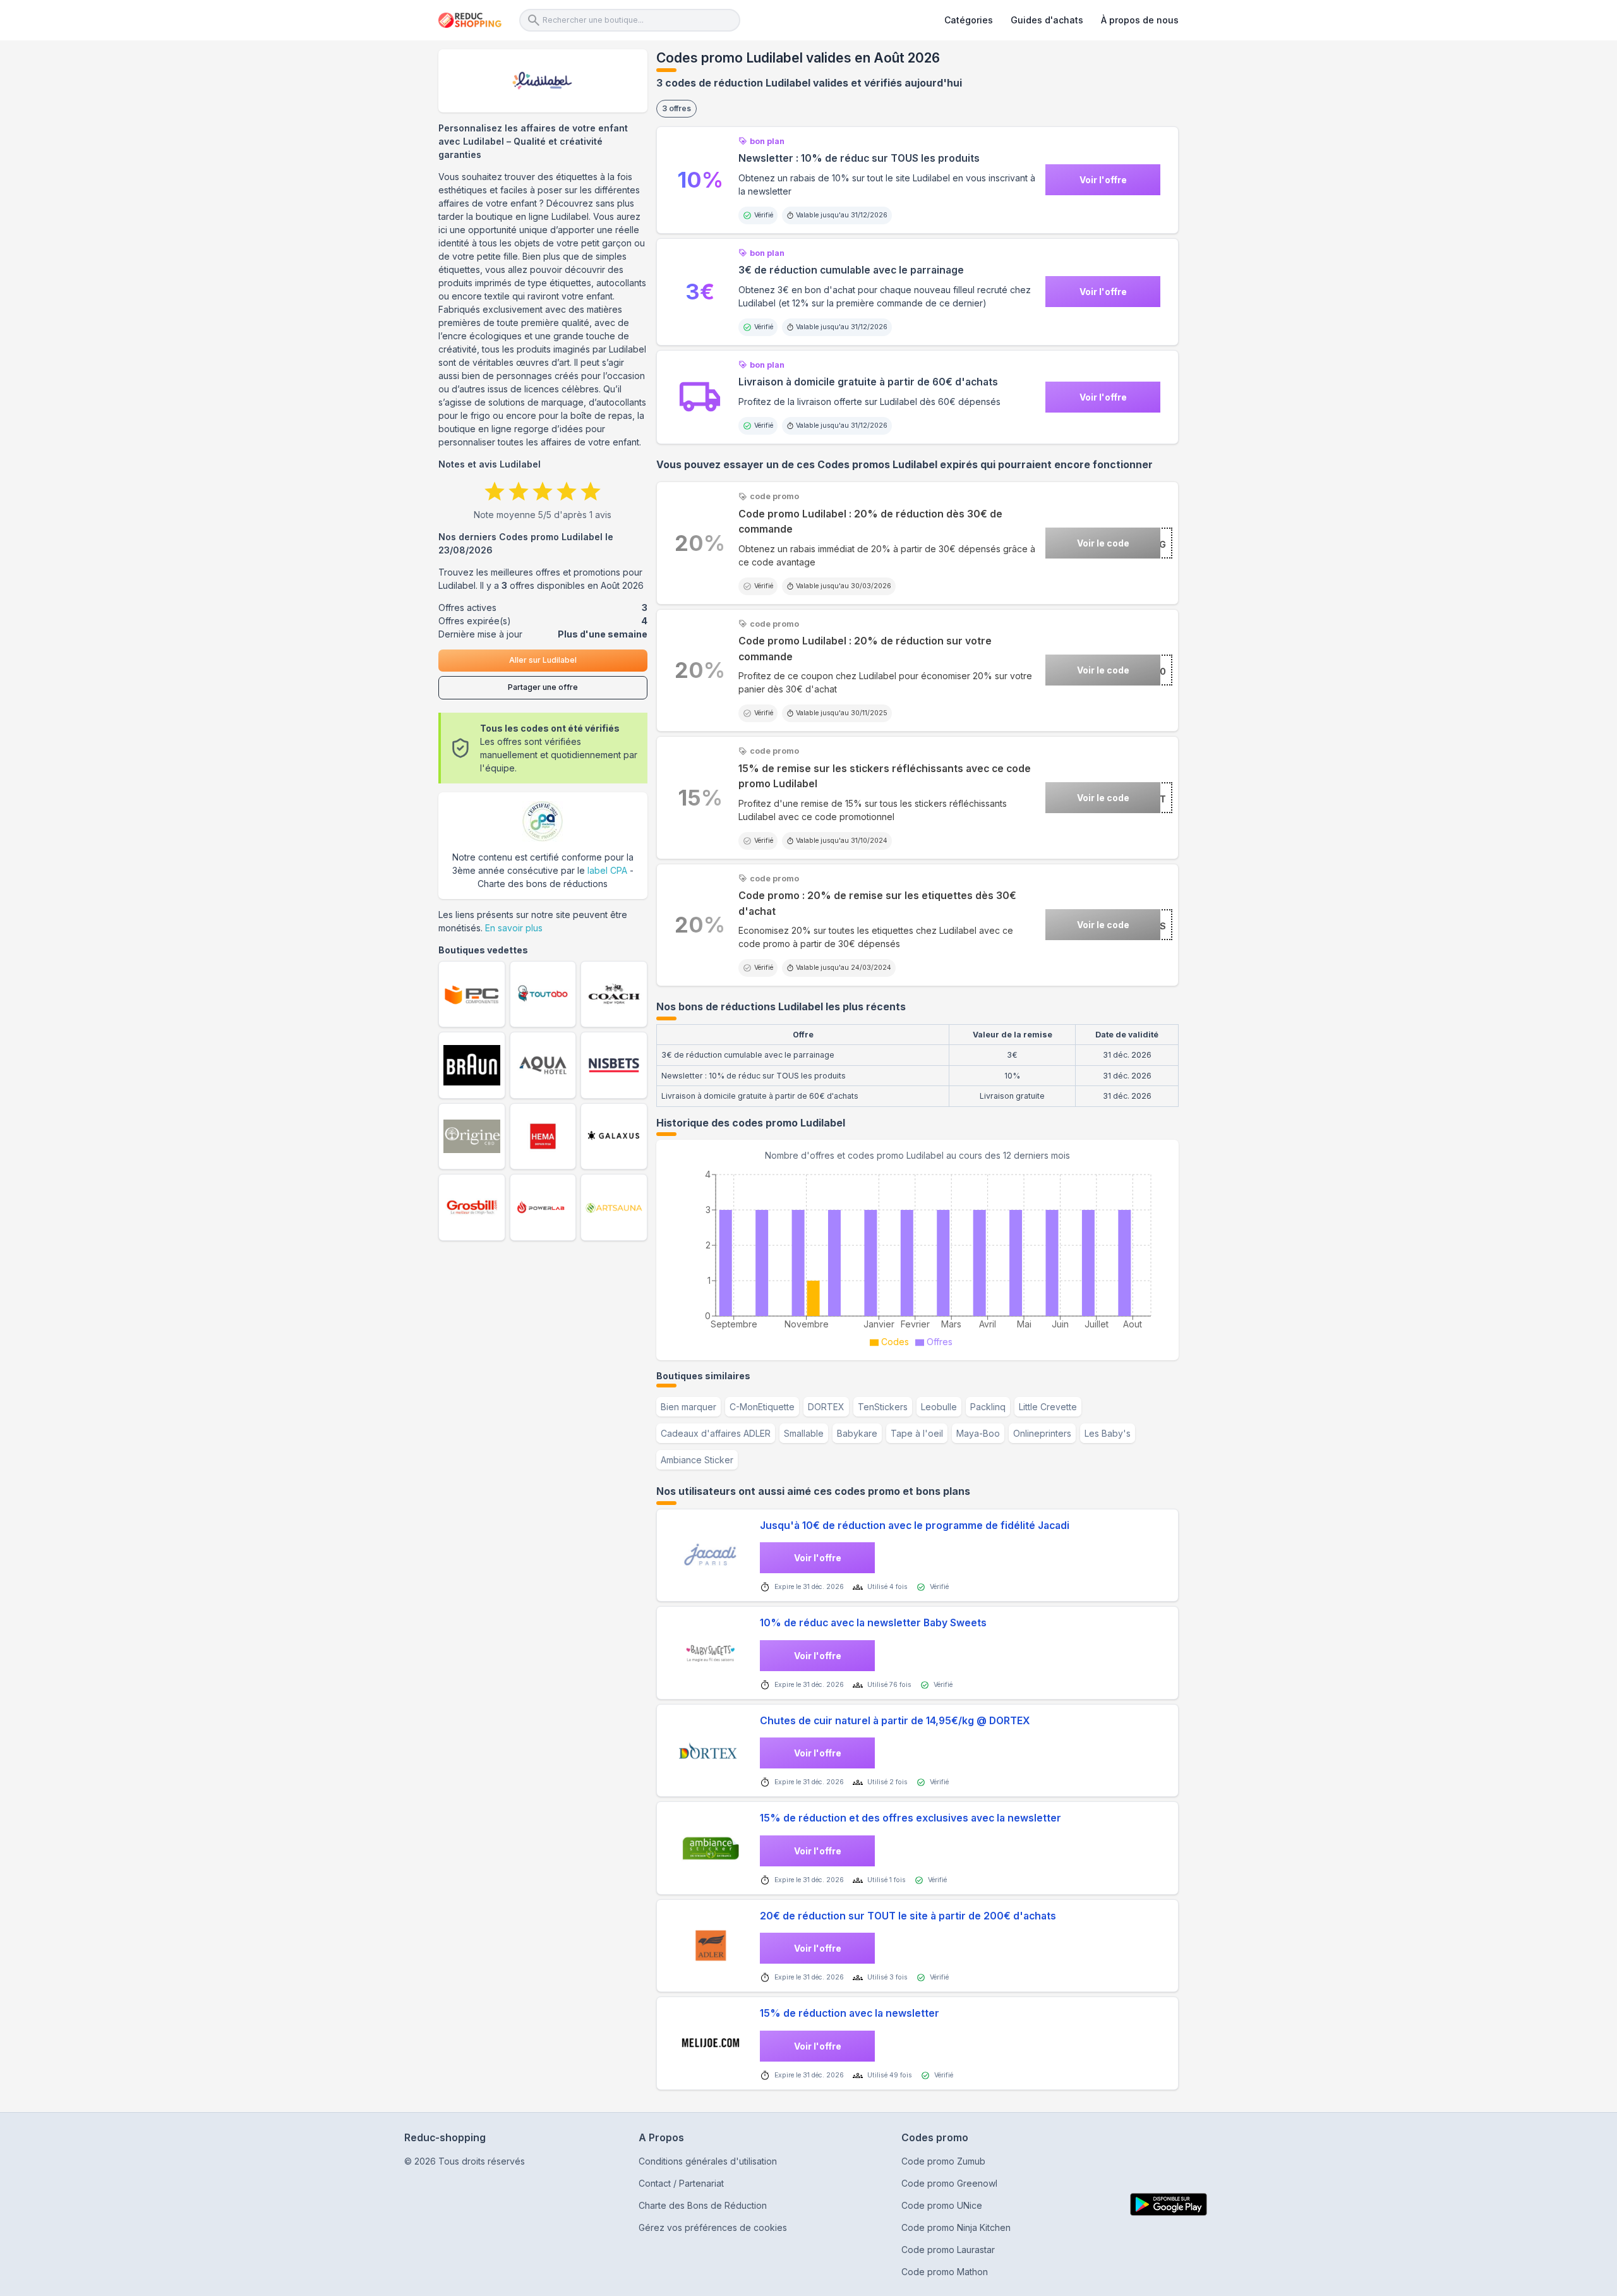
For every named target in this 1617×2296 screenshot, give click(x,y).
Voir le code (1103, 543)
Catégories (969, 20)
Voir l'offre (1103, 180)
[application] (917, 1257)
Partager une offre (543, 687)
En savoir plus (514, 928)
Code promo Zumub (943, 2161)
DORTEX (826, 1407)
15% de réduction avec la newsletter (850, 2013)
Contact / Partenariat (681, 2183)
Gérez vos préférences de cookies (713, 2227)
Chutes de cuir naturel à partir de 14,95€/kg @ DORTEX (895, 1721)
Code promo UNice (942, 2205)
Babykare (857, 1433)
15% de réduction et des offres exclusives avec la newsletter (911, 1818)
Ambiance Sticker (697, 1460)
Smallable (804, 1433)
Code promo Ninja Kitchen (956, 2227)
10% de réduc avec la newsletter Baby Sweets (873, 1623)
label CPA (607, 870)
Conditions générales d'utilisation (708, 2161)
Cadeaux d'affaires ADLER (716, 1433)
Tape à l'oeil (917, 1433)
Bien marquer (688, 1407)
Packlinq (988, 1407)
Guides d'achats (1047, 20)
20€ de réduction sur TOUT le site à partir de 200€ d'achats (908, 1916)
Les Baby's (1108, 1433)
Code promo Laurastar (948, 2250)
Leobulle (939, 1407)
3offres (676, 108)
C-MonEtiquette (762, 1407)
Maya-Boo (978, 1433)
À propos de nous (1140, 20)
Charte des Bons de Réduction (703, 2205)
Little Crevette (1048, 1407)
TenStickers (883, 1407)
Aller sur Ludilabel (543, 660)
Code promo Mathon (945, 2272)
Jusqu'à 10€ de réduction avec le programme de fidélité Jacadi (915, 1526)
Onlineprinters (1042, 1433)
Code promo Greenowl (949, 2183)
